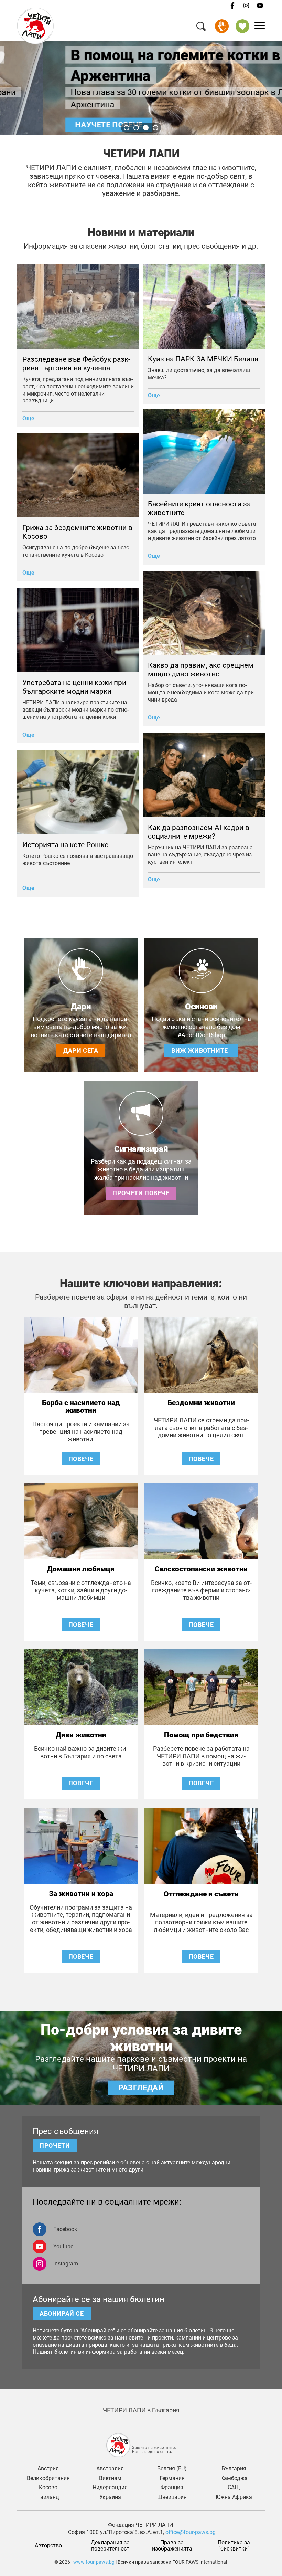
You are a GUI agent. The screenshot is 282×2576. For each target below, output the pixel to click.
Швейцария (172, 2497)
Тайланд (48, 2497)
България (234, 2469)
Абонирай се (62, 2314)
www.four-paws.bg (94, 2562)
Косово (48, 2488)
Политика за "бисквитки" (235, 2546)
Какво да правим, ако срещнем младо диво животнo (201, 670)
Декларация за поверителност (111, 2546)
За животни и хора (81, 1894)
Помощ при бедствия (201, 1735)
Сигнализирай (141, 1149)
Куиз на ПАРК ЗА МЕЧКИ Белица (203, 359)
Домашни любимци (81, 1569)
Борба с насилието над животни (81, 1407)
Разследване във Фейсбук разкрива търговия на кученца (76, 364)
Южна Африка (234, 2497)
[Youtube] (260, 6)
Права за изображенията (172, 2546)
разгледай (141, 2087)
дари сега (81, 1050)
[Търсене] (201, 28)
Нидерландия (110, 2488)
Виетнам (110, 2478)
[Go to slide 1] (127, 128)
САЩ (234, 2488)
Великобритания (48, 2478)
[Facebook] (232, 6)
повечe (201, 1625)
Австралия (110, 2469)
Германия (172, 2478)
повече (81, 1459)
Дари (222, 26)
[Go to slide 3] (146, 128)
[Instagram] (246, 6)
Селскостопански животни (201, 1569)
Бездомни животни (201, 1403)
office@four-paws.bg (191, 2532)
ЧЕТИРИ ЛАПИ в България (141, 2410)
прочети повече (141, 1193)
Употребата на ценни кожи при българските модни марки (74, 687)
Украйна (110, 2497)
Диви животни (81, 1735)
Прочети (55, 2146)
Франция (172, 2488)
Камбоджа (234, 2478)
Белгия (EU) (172, 2469)
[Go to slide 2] (136, 128)
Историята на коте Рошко (66, 845)
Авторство (48, 2546)
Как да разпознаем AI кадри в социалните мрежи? (199, 832)
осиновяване (242, 26)
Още (29, 418)
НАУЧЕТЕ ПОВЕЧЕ (66, 125)
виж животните (201, 1050)
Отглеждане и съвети (201, 1894)
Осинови (201, 1007)
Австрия (48, 2469)
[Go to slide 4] (155, 128)
